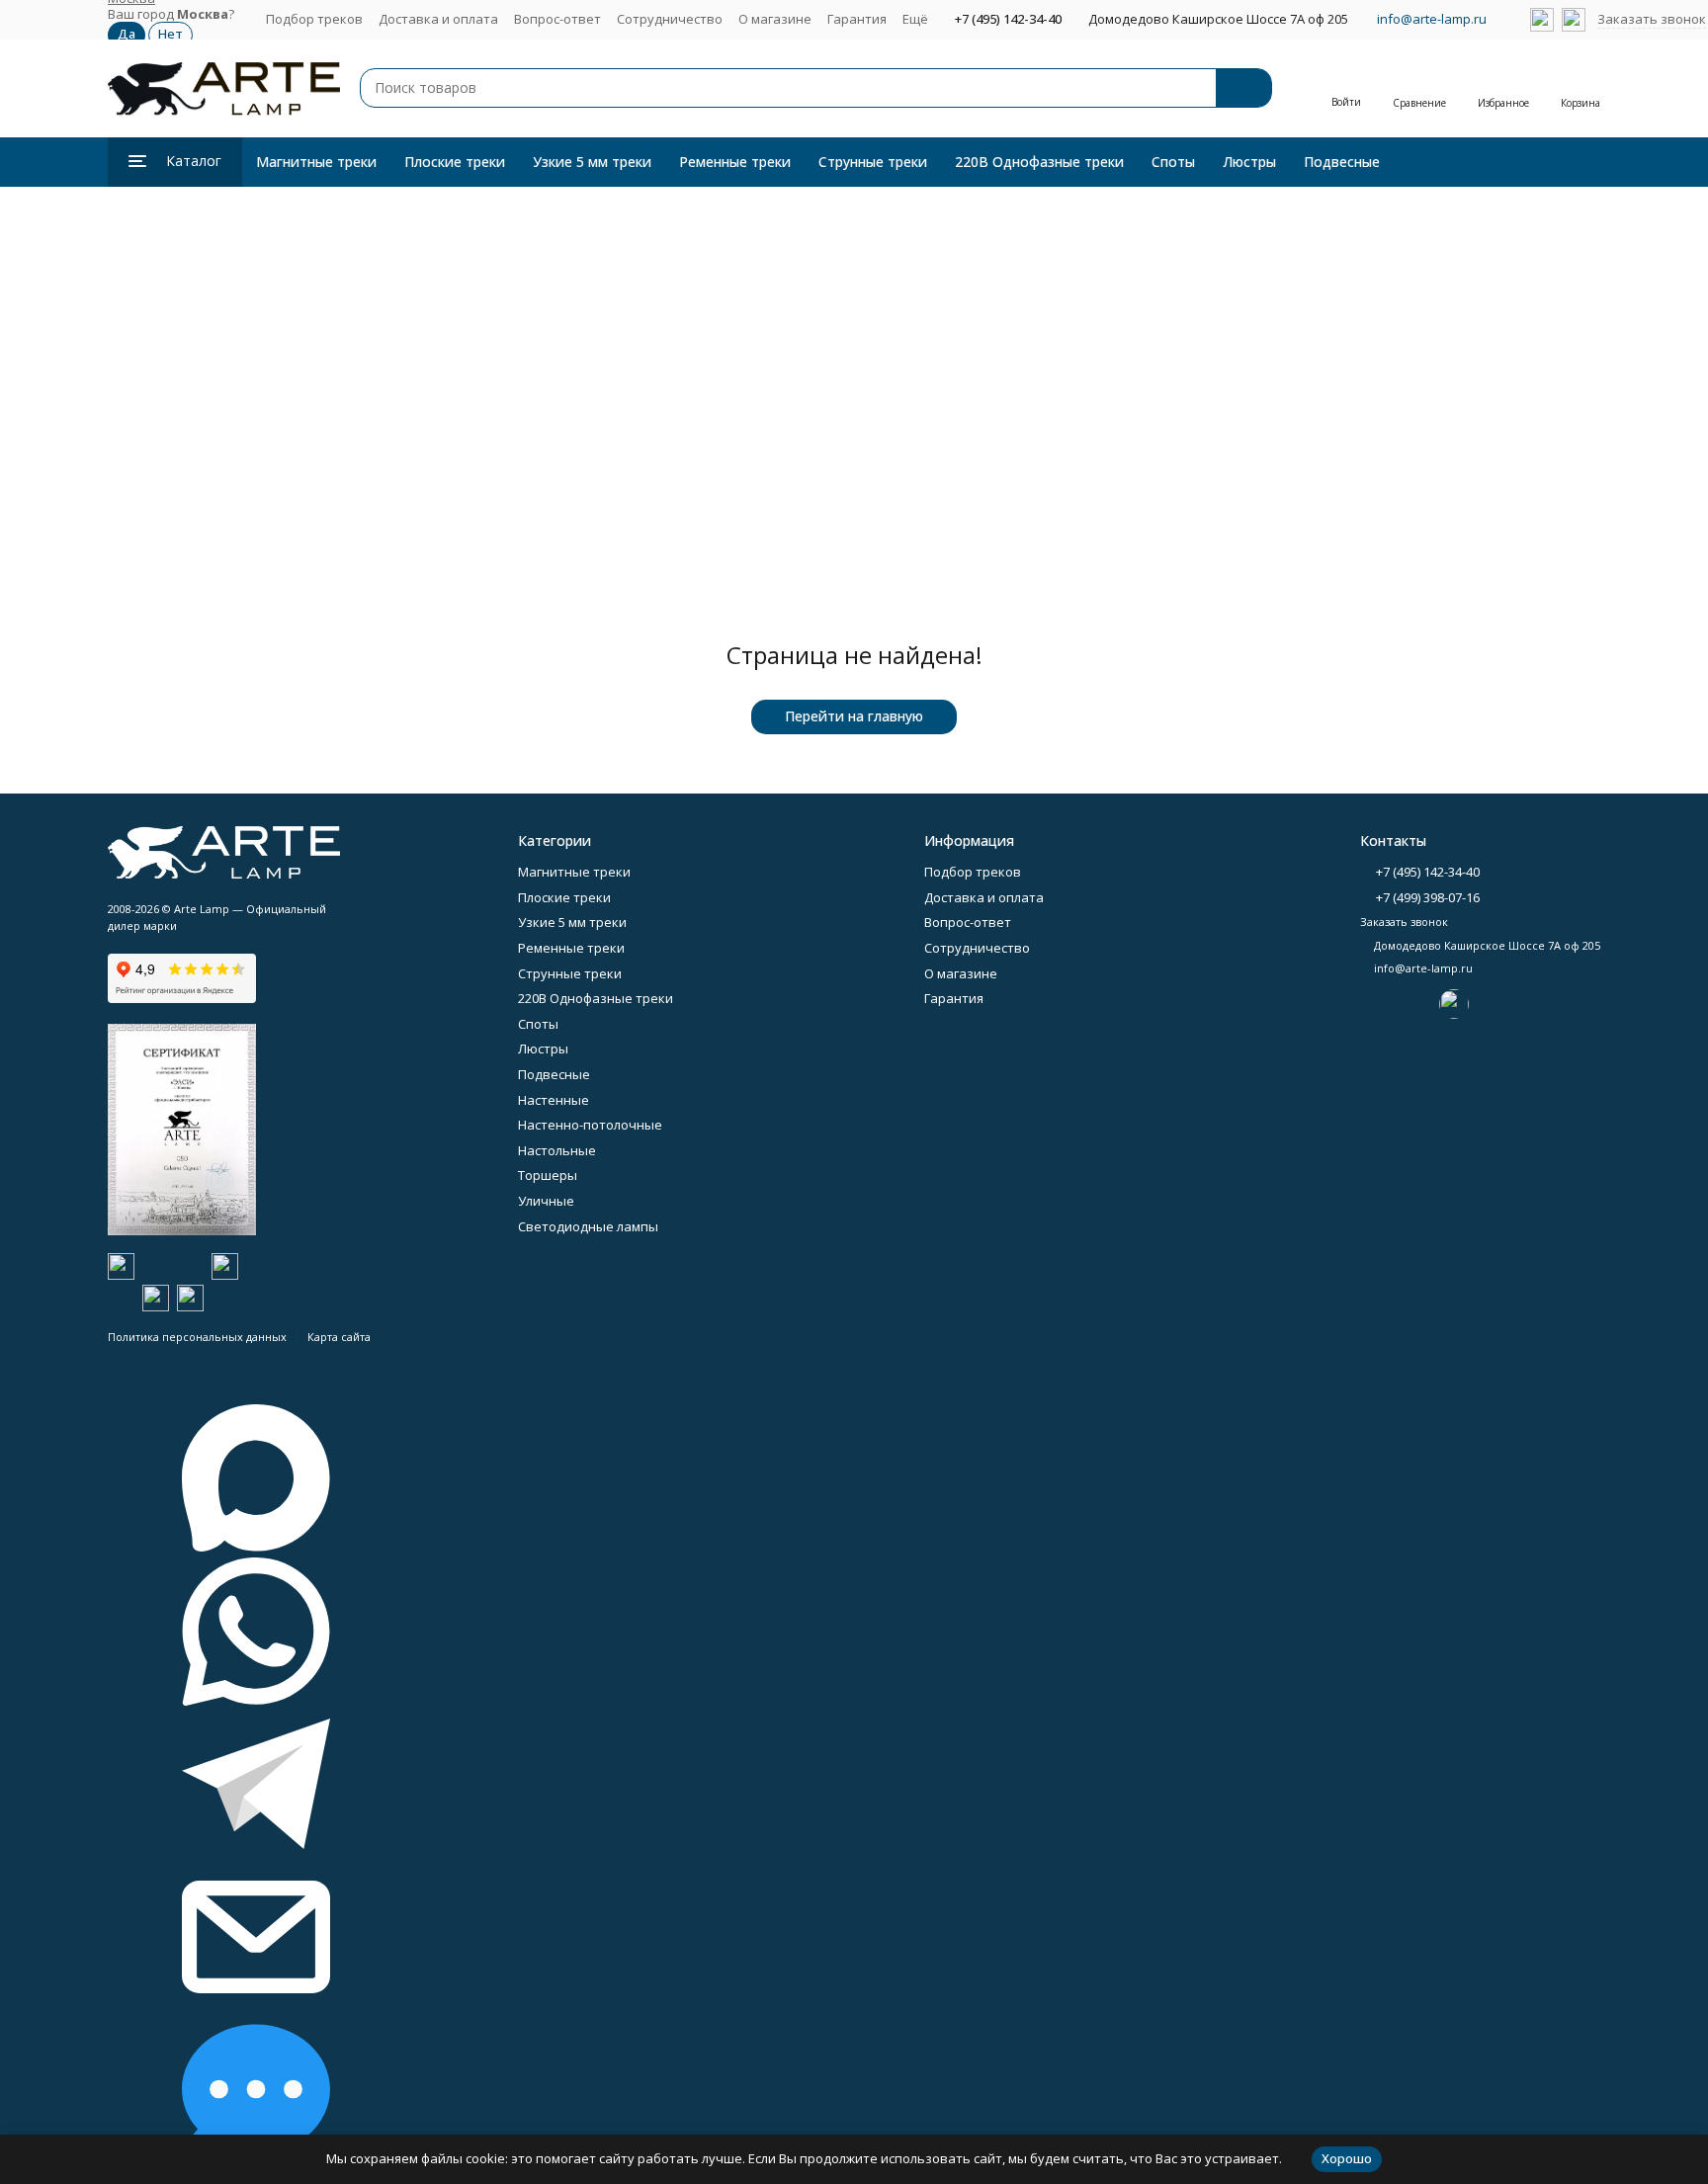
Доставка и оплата (438, 19)
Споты (1173, 162)
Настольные (557, 1150)
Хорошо (1347, 2158)
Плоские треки (455, 162)
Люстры (1249, 162)
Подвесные (1342, 162)
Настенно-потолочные (590, 1125)
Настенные (554, 1100)
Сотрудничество (670, 19)
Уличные (546, 1201)
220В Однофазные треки (1039, 162)
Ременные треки (735, 162)
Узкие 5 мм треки (592, 162)
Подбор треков (314, 19)
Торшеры (548, 1175)
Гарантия (857, 19)
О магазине (775, 19)
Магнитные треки (316, 162)
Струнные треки (873, 162)
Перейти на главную (854, 716)
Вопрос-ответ (557, 19)
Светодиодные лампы (588, 1226)
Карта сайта (339, 1337)
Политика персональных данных (197, 1337)
